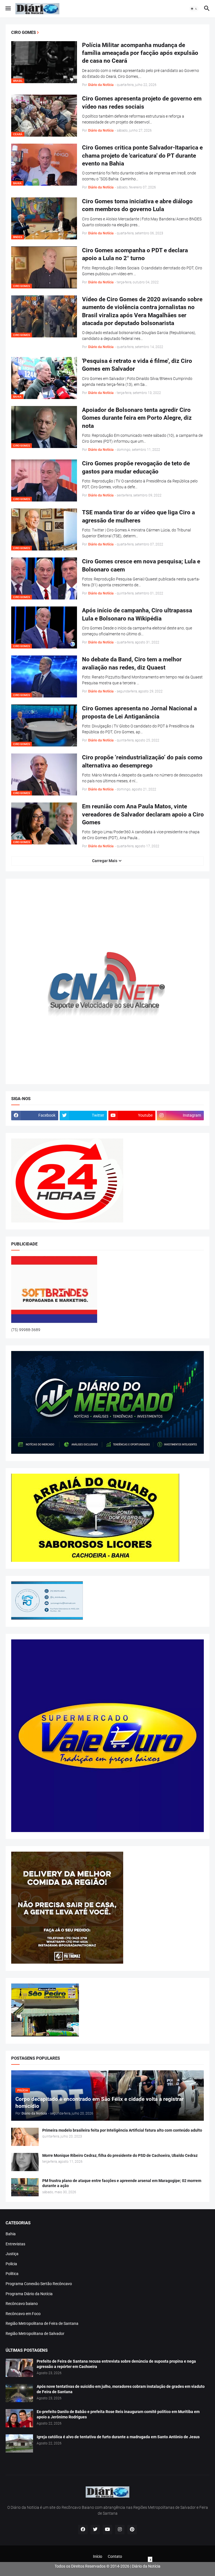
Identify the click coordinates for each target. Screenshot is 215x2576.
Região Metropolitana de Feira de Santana (42, 2323)
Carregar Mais (105, 861)
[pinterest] (132, 2530)
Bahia (11, 2234)
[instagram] (120, 2530)
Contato (115, 2556)
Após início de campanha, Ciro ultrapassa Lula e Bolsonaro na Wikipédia (137, 614)
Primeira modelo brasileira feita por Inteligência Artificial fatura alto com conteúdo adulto (122, 2130)
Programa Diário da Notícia (29, 2294)
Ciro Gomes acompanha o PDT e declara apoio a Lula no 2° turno (135, 254)
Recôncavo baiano (22, 2304)
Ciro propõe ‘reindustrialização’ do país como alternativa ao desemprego (142, 761)
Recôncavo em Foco (23, 2314)
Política (12, 2274)
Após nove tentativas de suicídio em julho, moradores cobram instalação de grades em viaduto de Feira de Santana (121, 2389)
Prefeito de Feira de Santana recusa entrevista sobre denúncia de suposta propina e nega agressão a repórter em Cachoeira (116, 2364)
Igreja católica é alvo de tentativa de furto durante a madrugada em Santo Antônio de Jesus (118, 2437)
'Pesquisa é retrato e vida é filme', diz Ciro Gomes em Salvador (137, 365)
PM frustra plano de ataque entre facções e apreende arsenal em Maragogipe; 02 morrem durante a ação (122, 2183)
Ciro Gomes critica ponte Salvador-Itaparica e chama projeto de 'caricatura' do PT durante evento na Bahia (142, 156)
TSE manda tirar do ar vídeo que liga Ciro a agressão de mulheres (138, 516)
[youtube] (107, 2530)
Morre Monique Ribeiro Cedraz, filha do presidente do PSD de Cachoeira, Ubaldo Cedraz (120, 2155)
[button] (8, 9)
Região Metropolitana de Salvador (35, 2334)
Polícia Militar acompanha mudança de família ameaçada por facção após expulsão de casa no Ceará (140, 53)
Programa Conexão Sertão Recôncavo (39, 2284)
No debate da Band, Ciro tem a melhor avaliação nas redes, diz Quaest (132, 663)
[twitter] (95, 2530)
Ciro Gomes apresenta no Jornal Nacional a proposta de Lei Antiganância (139, 712)
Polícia (11, 2264)
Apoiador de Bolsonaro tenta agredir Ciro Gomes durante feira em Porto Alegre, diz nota (137, 418)
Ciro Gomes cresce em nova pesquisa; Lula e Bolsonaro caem (141, 565)
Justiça (12, 2254)
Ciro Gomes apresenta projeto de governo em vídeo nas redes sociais (142, 102)
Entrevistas (15, 2244)
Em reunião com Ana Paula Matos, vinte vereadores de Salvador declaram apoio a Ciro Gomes (143, 814)
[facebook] (83, 2530)
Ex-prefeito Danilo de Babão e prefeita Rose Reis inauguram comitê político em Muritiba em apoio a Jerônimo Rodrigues (118, 2414)
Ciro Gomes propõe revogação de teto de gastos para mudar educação (136, 467)
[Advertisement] (107, 2569)
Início (98, 2556)
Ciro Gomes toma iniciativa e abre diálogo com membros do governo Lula (137, 205)
